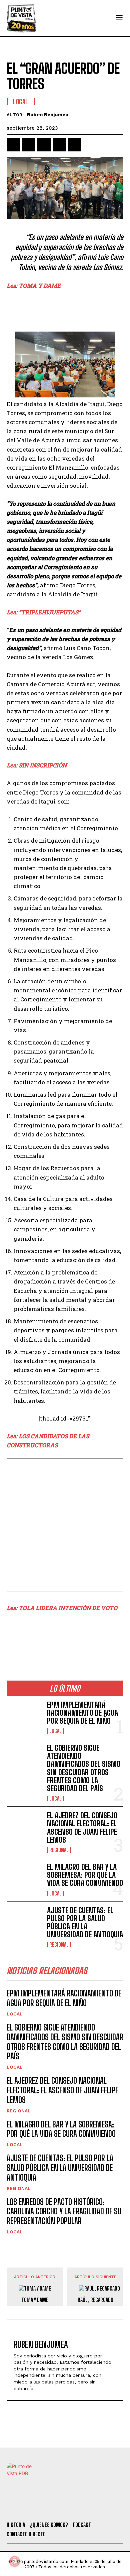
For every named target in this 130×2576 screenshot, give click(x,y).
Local (21, 102)
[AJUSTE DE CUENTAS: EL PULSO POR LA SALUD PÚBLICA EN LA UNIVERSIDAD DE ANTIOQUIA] (24, 1922)
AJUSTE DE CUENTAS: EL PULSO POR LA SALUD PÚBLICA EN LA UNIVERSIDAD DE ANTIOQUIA (85, 1923)
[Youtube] (86, 2507)
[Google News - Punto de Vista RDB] (65, 1636)
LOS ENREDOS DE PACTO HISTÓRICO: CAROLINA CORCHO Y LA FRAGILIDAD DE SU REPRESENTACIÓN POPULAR (64, 2212)
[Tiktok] (50, 2507)
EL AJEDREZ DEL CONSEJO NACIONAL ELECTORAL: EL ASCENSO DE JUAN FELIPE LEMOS (82, 1828)
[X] (29, 145)
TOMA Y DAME (35, 2300)
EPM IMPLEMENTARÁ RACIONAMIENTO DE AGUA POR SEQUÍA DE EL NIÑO (82, 1713)
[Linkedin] (44, 145)
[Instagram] (68, 2507)
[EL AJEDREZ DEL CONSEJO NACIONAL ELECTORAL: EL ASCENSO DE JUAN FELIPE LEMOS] (24, 1827)
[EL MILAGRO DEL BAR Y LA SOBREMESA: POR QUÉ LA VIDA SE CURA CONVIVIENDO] (24, 1879)
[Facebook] (13, 145)
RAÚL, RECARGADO (95, 2300)
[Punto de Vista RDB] (22, 18)
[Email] (75, 145)
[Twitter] (32, 2507)
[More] (90, 145)
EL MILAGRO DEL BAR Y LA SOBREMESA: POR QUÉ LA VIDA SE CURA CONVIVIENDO (85, 1875)
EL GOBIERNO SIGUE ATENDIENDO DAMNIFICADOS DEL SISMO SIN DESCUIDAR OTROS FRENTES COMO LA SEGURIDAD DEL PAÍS (84, 1768)
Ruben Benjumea (48, 115)
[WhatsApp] (59, 145)
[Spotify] (104, 2507)
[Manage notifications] (15, 2561)
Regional (59, 1850)
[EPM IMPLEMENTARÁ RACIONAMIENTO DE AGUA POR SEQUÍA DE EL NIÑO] (24, 1717)
